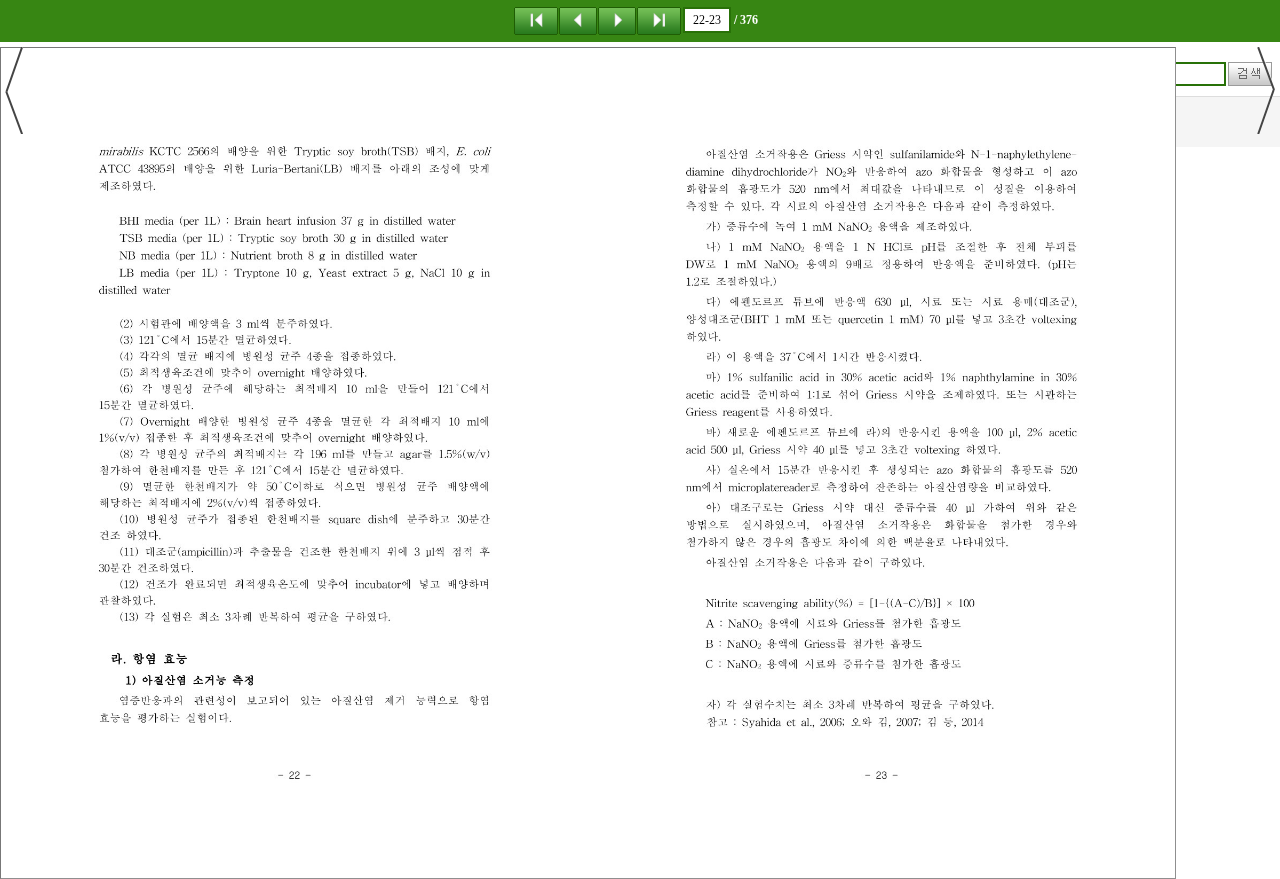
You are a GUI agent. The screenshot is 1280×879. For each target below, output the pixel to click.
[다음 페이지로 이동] (617, 20)
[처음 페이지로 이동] (536, 20)
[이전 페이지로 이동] (578, 20)
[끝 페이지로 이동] (659, 20)
